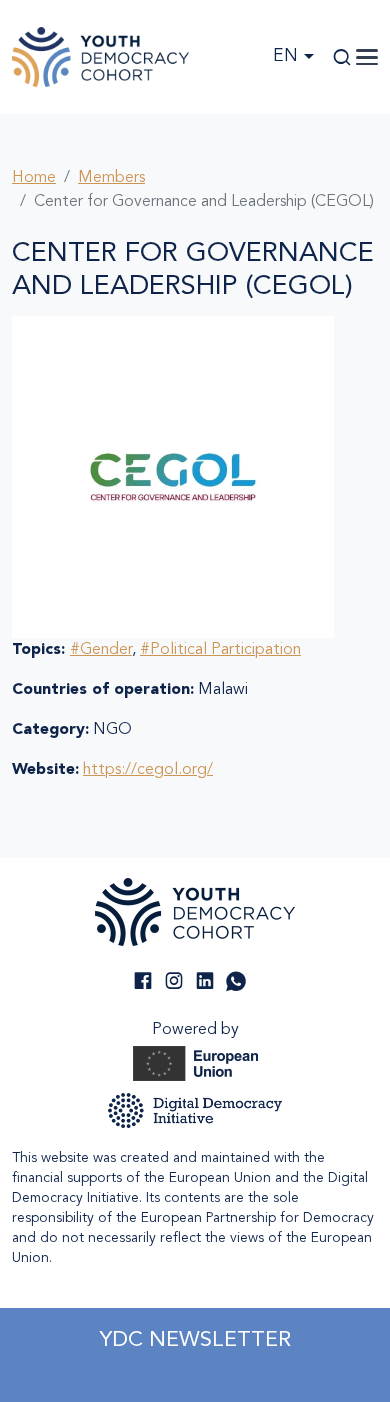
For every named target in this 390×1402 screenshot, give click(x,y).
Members (111, 178)
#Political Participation (220, 650)
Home (34, 178)
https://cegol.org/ (148, 770)
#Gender (101, 650)
